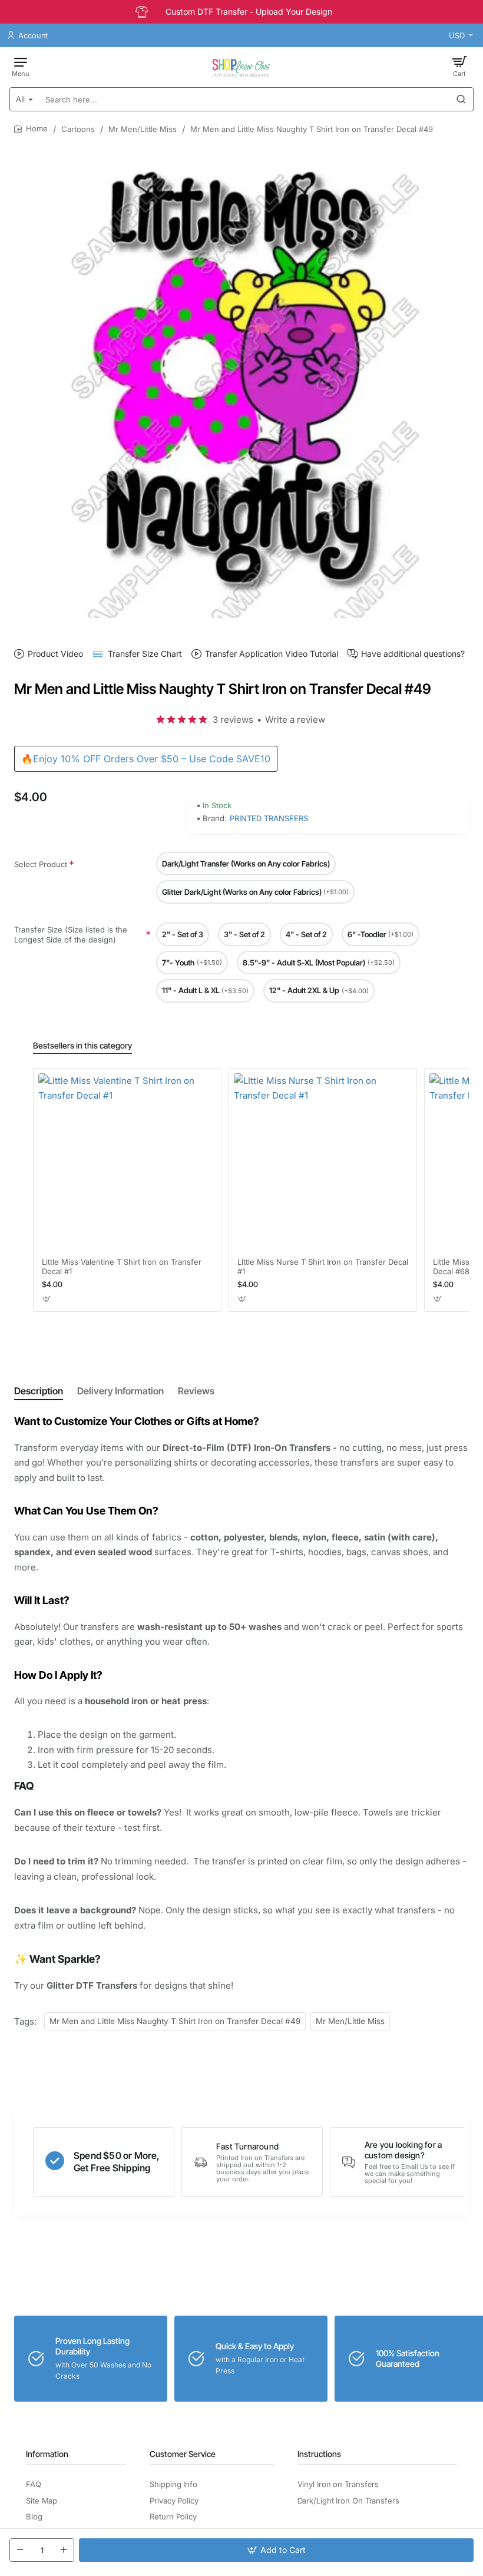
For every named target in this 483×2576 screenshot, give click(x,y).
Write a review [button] (295, 720)
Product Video (55, 654)
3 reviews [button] (233, 720)
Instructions (319, 2454)
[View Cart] (459, 66)
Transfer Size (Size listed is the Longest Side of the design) (71, 935)
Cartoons (78, 129)
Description (39, 1391)
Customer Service (183, 2454)
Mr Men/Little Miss (143, 129)
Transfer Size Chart (145, 654)
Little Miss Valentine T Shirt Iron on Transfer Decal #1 (122, 1267)
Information (47, 2454)
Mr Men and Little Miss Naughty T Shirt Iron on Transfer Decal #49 (175, 2021)
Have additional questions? (413, 654)
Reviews (196, 1391)
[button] (276, 2550)
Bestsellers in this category (82, 1045)
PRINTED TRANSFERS (269, 818)
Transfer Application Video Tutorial (272, 654)
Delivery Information (120, 1391)
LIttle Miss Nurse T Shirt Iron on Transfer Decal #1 (323, 1267)
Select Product (41, 864)
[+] (64, 2550)
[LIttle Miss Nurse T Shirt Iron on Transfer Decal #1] (323, 1162)
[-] (20, 2550)
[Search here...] (461, 99)
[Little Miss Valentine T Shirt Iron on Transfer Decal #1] (127, 1162)
